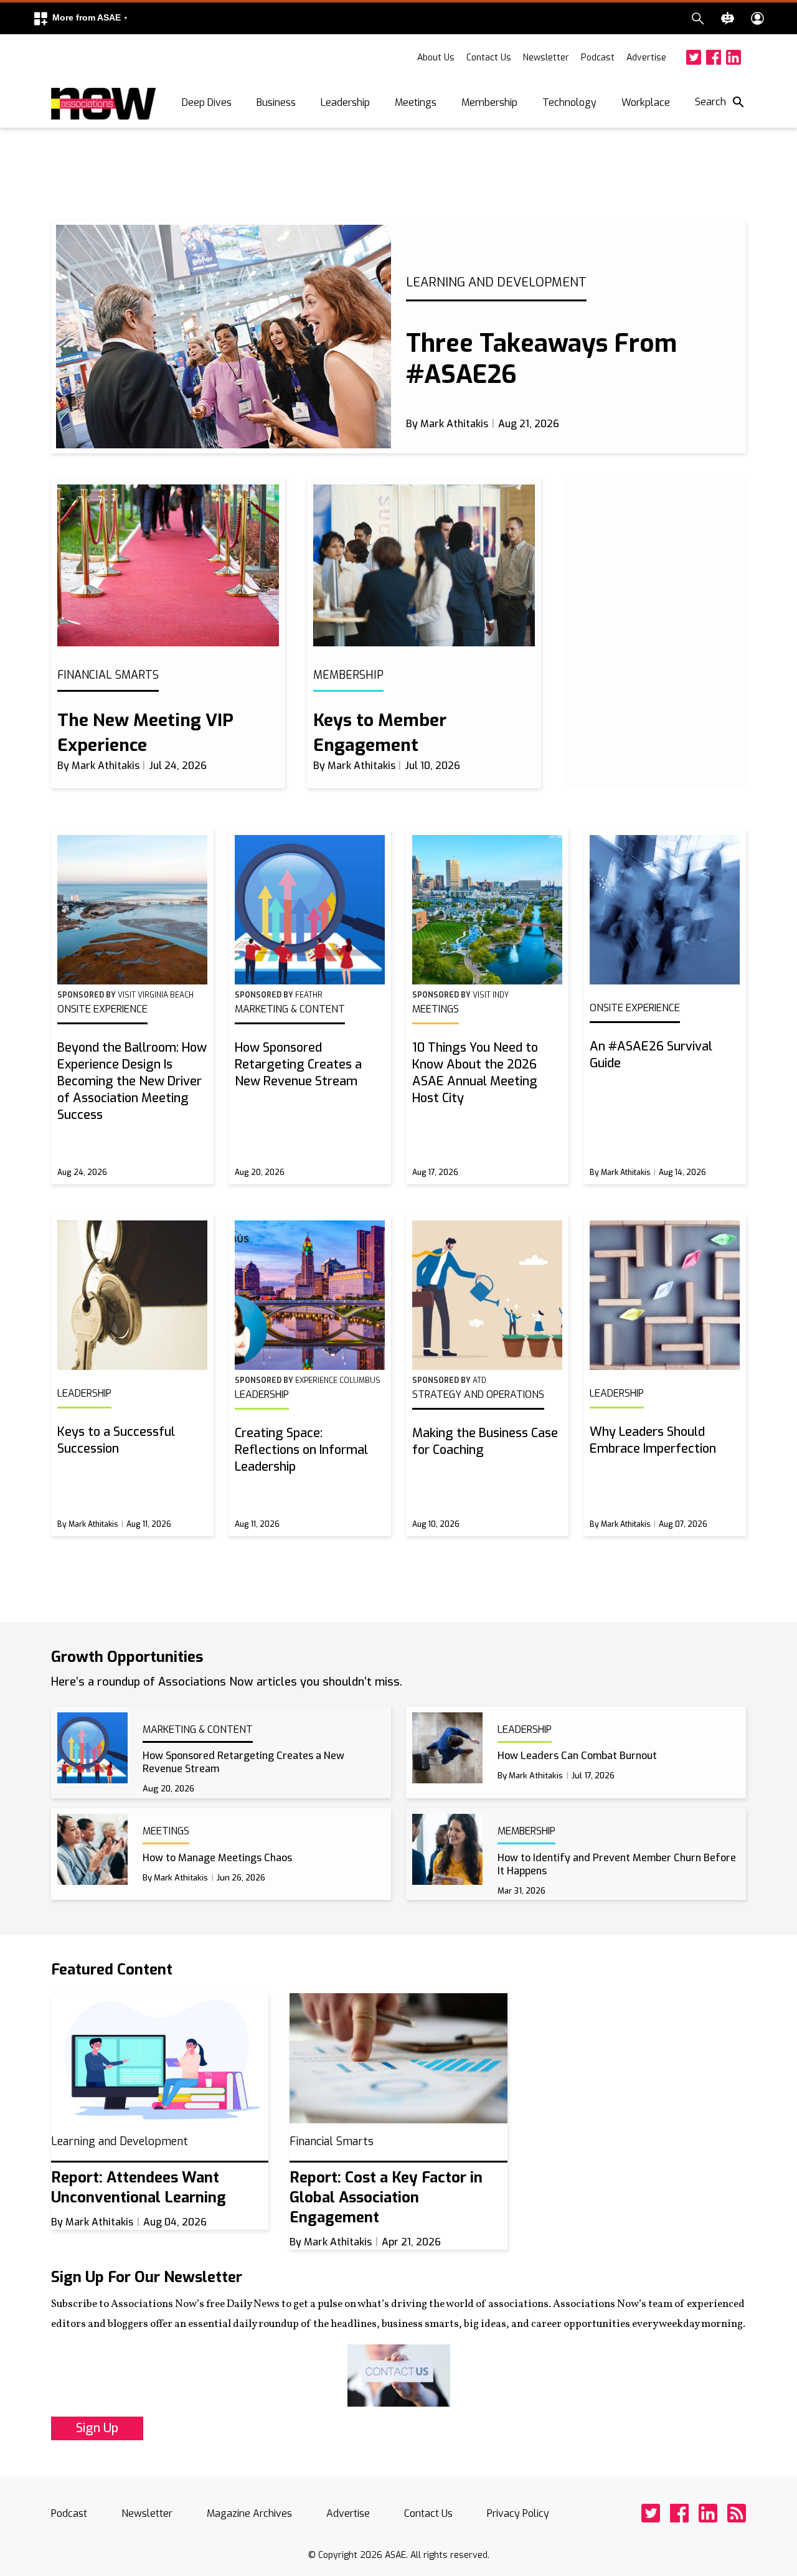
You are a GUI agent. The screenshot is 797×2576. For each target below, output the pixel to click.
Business (276, 102)
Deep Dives (207, 102)
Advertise (646, 58)
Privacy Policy (518, 2513)
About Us (436, 58)
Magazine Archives (249, 2513)
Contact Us (489, 58)
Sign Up (97, 2428)
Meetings (416, 102)
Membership (489, 102)
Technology (569, 102)
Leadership (345, 102)
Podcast (598, 58)
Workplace (646, 102)
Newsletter (546, 58)
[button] (80, 18)
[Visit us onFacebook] (714, 57)
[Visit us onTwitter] (694, 57)
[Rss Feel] (737, 2513)
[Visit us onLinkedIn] (733, 57)
